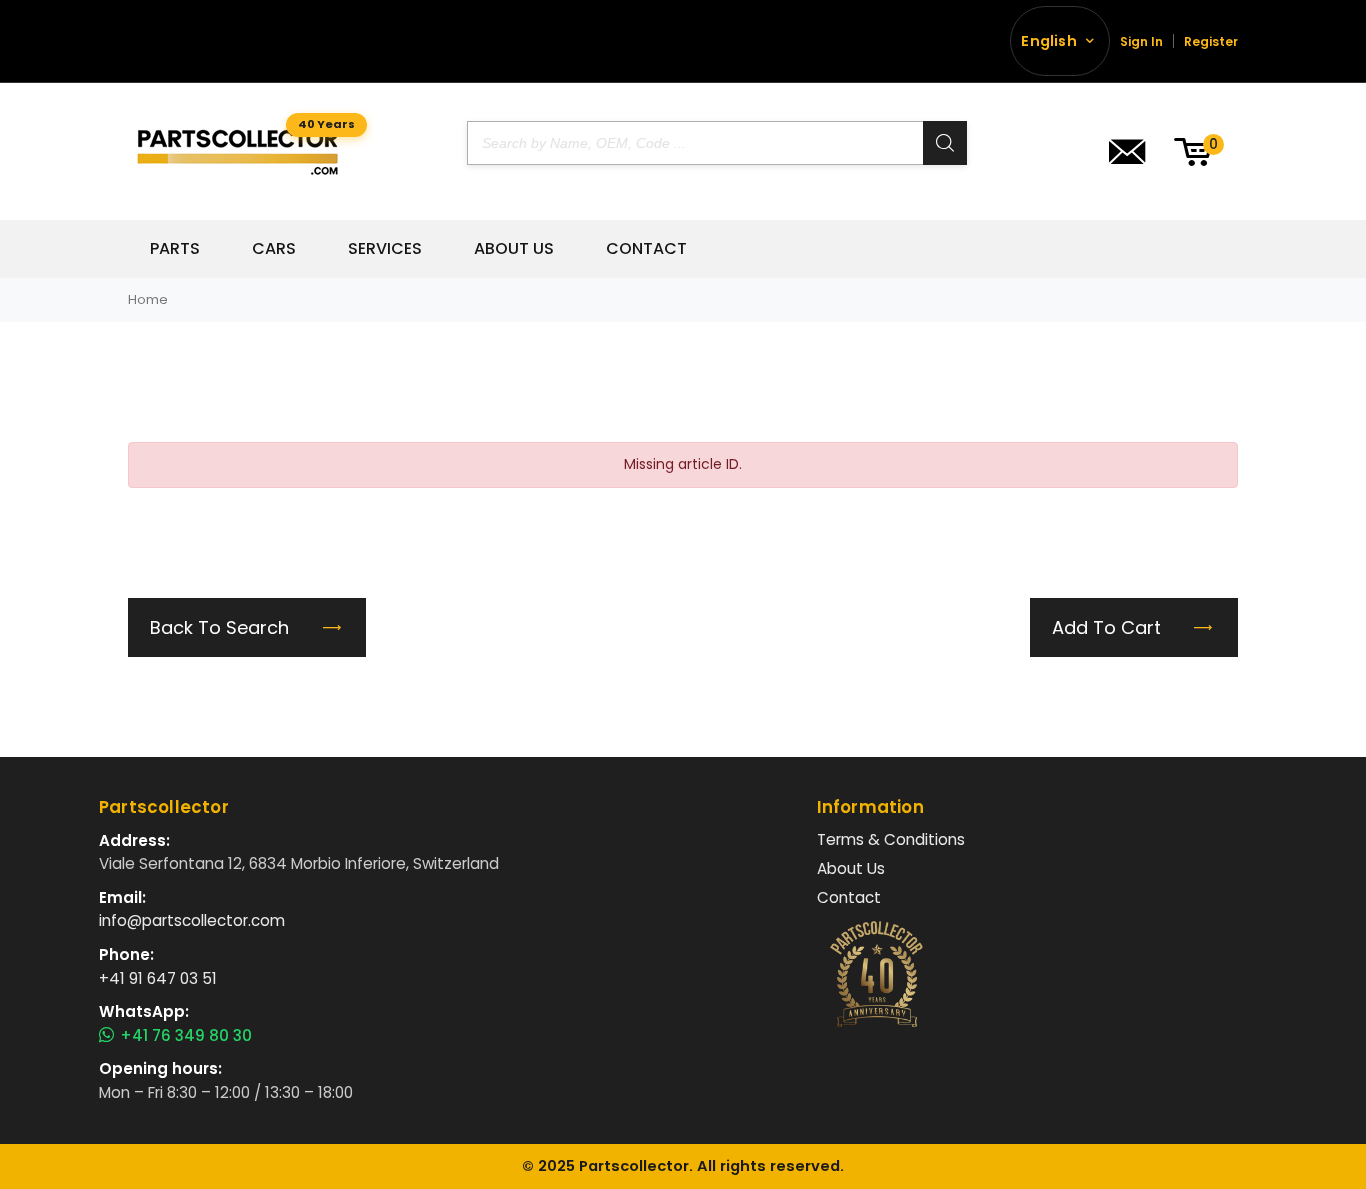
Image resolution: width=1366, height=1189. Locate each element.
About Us (514, 249)
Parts (175, 249)
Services (385, 249)
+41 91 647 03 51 (158, 978)
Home (148, 299)
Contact (646, 249)
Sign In (1141, 41)
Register (1211, 41)
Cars (274, 249)
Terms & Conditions (891, 839)
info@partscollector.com (192, 920)
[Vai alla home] (237, 151)
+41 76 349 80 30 (186, 1036)
